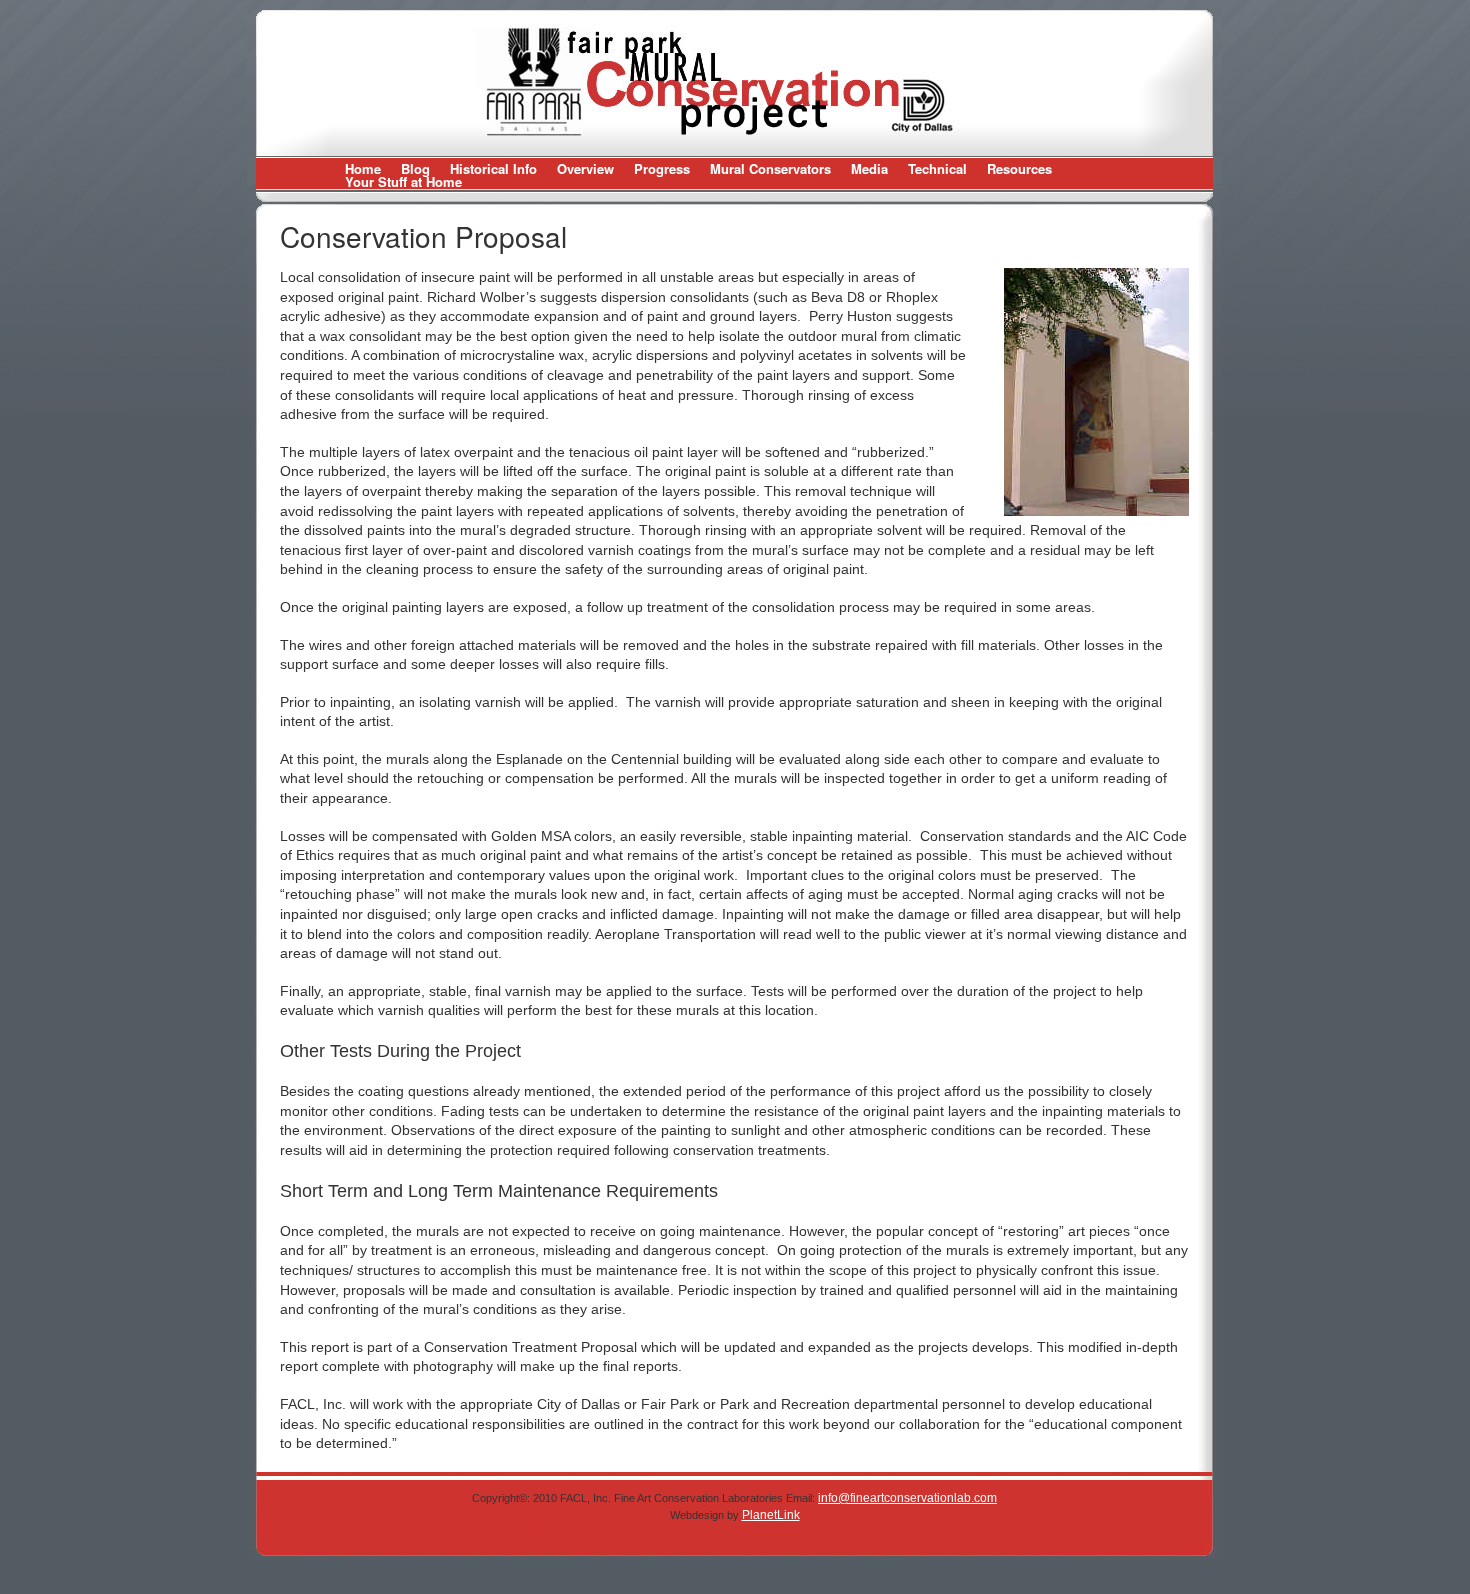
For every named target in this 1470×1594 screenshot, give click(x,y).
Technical (937, 168)
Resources (1019, 168)
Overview (585, 168)
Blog (415, 168)
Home (363, 168)
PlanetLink (771, 1515)
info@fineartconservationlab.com (907, 1498)
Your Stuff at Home (403, 181)
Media (869, 168)
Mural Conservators (770, 168)
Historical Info (493, 168)
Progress (662, 168)
